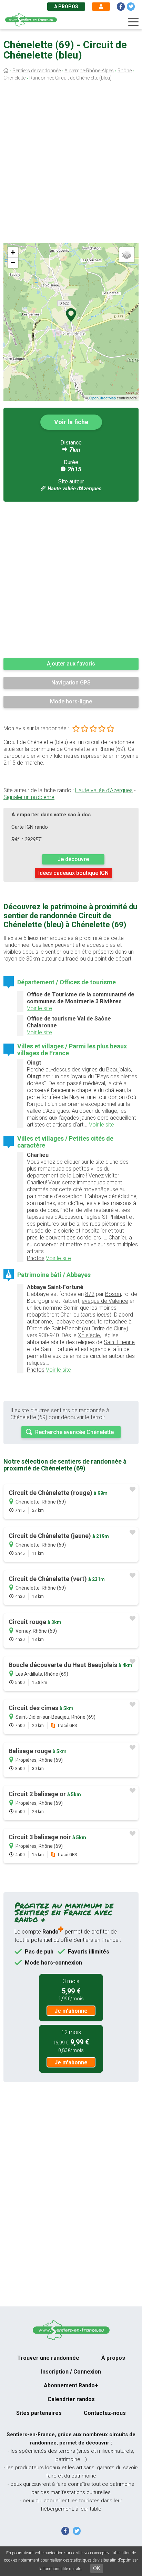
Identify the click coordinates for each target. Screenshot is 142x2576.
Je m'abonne (71, 2011)
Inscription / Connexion (71, 2372)
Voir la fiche (71, 422)
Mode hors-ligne (71, 701)
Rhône (125, 71)
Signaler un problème (29, 797)
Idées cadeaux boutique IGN (73, 873)
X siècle (89, 1334)
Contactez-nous (105, 2413)
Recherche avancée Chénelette (74, 1432)
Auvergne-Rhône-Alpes (89, 71)
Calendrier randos (71, 2399)
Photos (36, 1258)
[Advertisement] (71, 164)
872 (90, 1294)
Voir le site (39, 1008)
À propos (66, 7)
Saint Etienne (119, 1342)
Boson (113, 1294)
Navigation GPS (71, 683)
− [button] (13, 263)
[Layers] (127, 255)
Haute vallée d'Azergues (74, 489)
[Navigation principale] (133, 22)
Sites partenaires (39, 2413)
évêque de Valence (105, 1301)
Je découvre (73, 859)
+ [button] (13, 252)
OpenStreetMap (103, 398)
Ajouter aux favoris (71, 664)
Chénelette (14, 78)
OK (97, 2568)
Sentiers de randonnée (37, 71)
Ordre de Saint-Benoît (55, 1328)
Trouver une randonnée (48, 2358)
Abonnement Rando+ (71, 2385)
